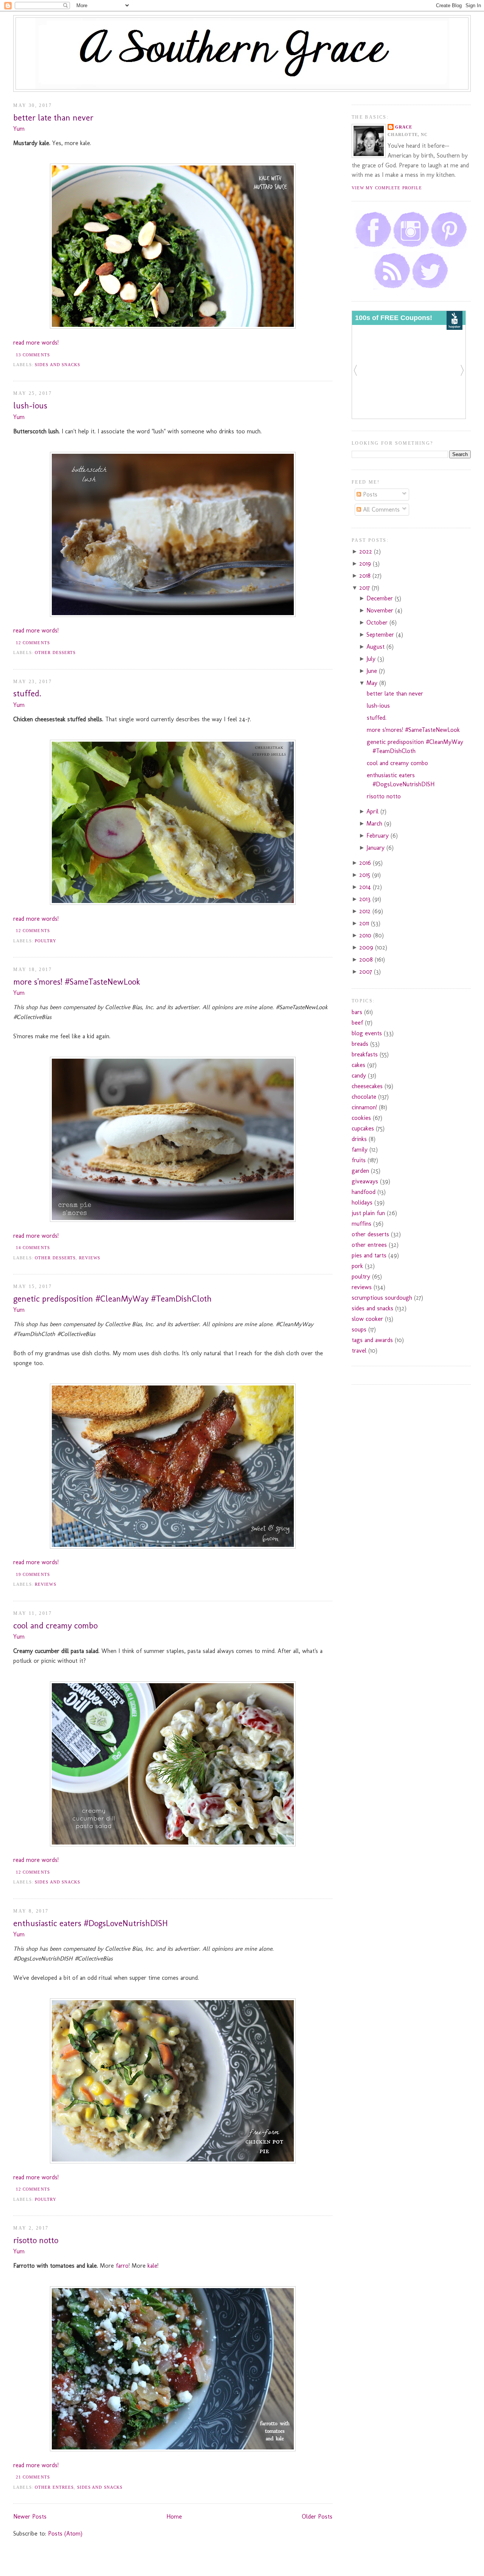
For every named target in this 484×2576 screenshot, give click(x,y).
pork (357, 1266)
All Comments (380, 509)
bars (357, 1012)
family (360, 1150)
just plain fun (368, 1213)
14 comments (33, 1248)
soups (359, 1329)
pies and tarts (369, 1255)
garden (360, 1171)
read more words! (36, 342)
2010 (366, 935)
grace (404, 127)
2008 (367, 959)
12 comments (33, 643)
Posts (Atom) (65, 2533)
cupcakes (363, 1128)
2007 (367, 972)
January (376, 848)
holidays (362, 1202)
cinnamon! (364, 1107)
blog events (367, 1033)
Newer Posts (30, 2516)
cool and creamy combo (55, 1626)
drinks (359, 1139)
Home (174, 2516)
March (375, 823)
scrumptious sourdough (382, 1298)
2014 (366, 887)
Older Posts (317, 2516)
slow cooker (367, 1319)
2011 (365, 923)
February (379, 836)
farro (122, 2266)
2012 (366, 911)
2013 (366, 899)
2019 (366, 564)
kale (152, 2266)
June (373, 671)
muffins (361, 1224)
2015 (366, 875)
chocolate (364, 1097)
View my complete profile (387, 188)
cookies (361, 1118)
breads (360, 1044)
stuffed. (27, 693)
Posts (369, 494)
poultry (46, 941)
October (378, 622)
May (373, 683)
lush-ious (30, 406)
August (376, 647)
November (381, 610)
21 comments (33, 2477)
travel (359, 1351)
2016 (366, 863)
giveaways (365, 1181)
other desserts (55, 653)
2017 (365, 588)
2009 (367, 947)
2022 (367, 551)
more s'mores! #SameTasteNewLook (77, 982)
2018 (366, 576)
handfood (364, 1192)
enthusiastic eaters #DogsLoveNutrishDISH (91, 1923)
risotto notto (36, 2240)
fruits (359, 1160)
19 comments (33, 1574)
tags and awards (372, 1340)
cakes (358, 1065)
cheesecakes (367, 1086)
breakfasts (365, 1054)
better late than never (53, 118)
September (381, 635)
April (373, 811)
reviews (90, 1258)
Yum (19, 129)
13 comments (33, 355)
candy (359, 1075)
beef (357, 1023)
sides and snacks (58, 365)
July (372, 659)
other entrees (54, 2487)
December (381, 598)
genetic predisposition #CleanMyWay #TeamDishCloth (112, 1299)
